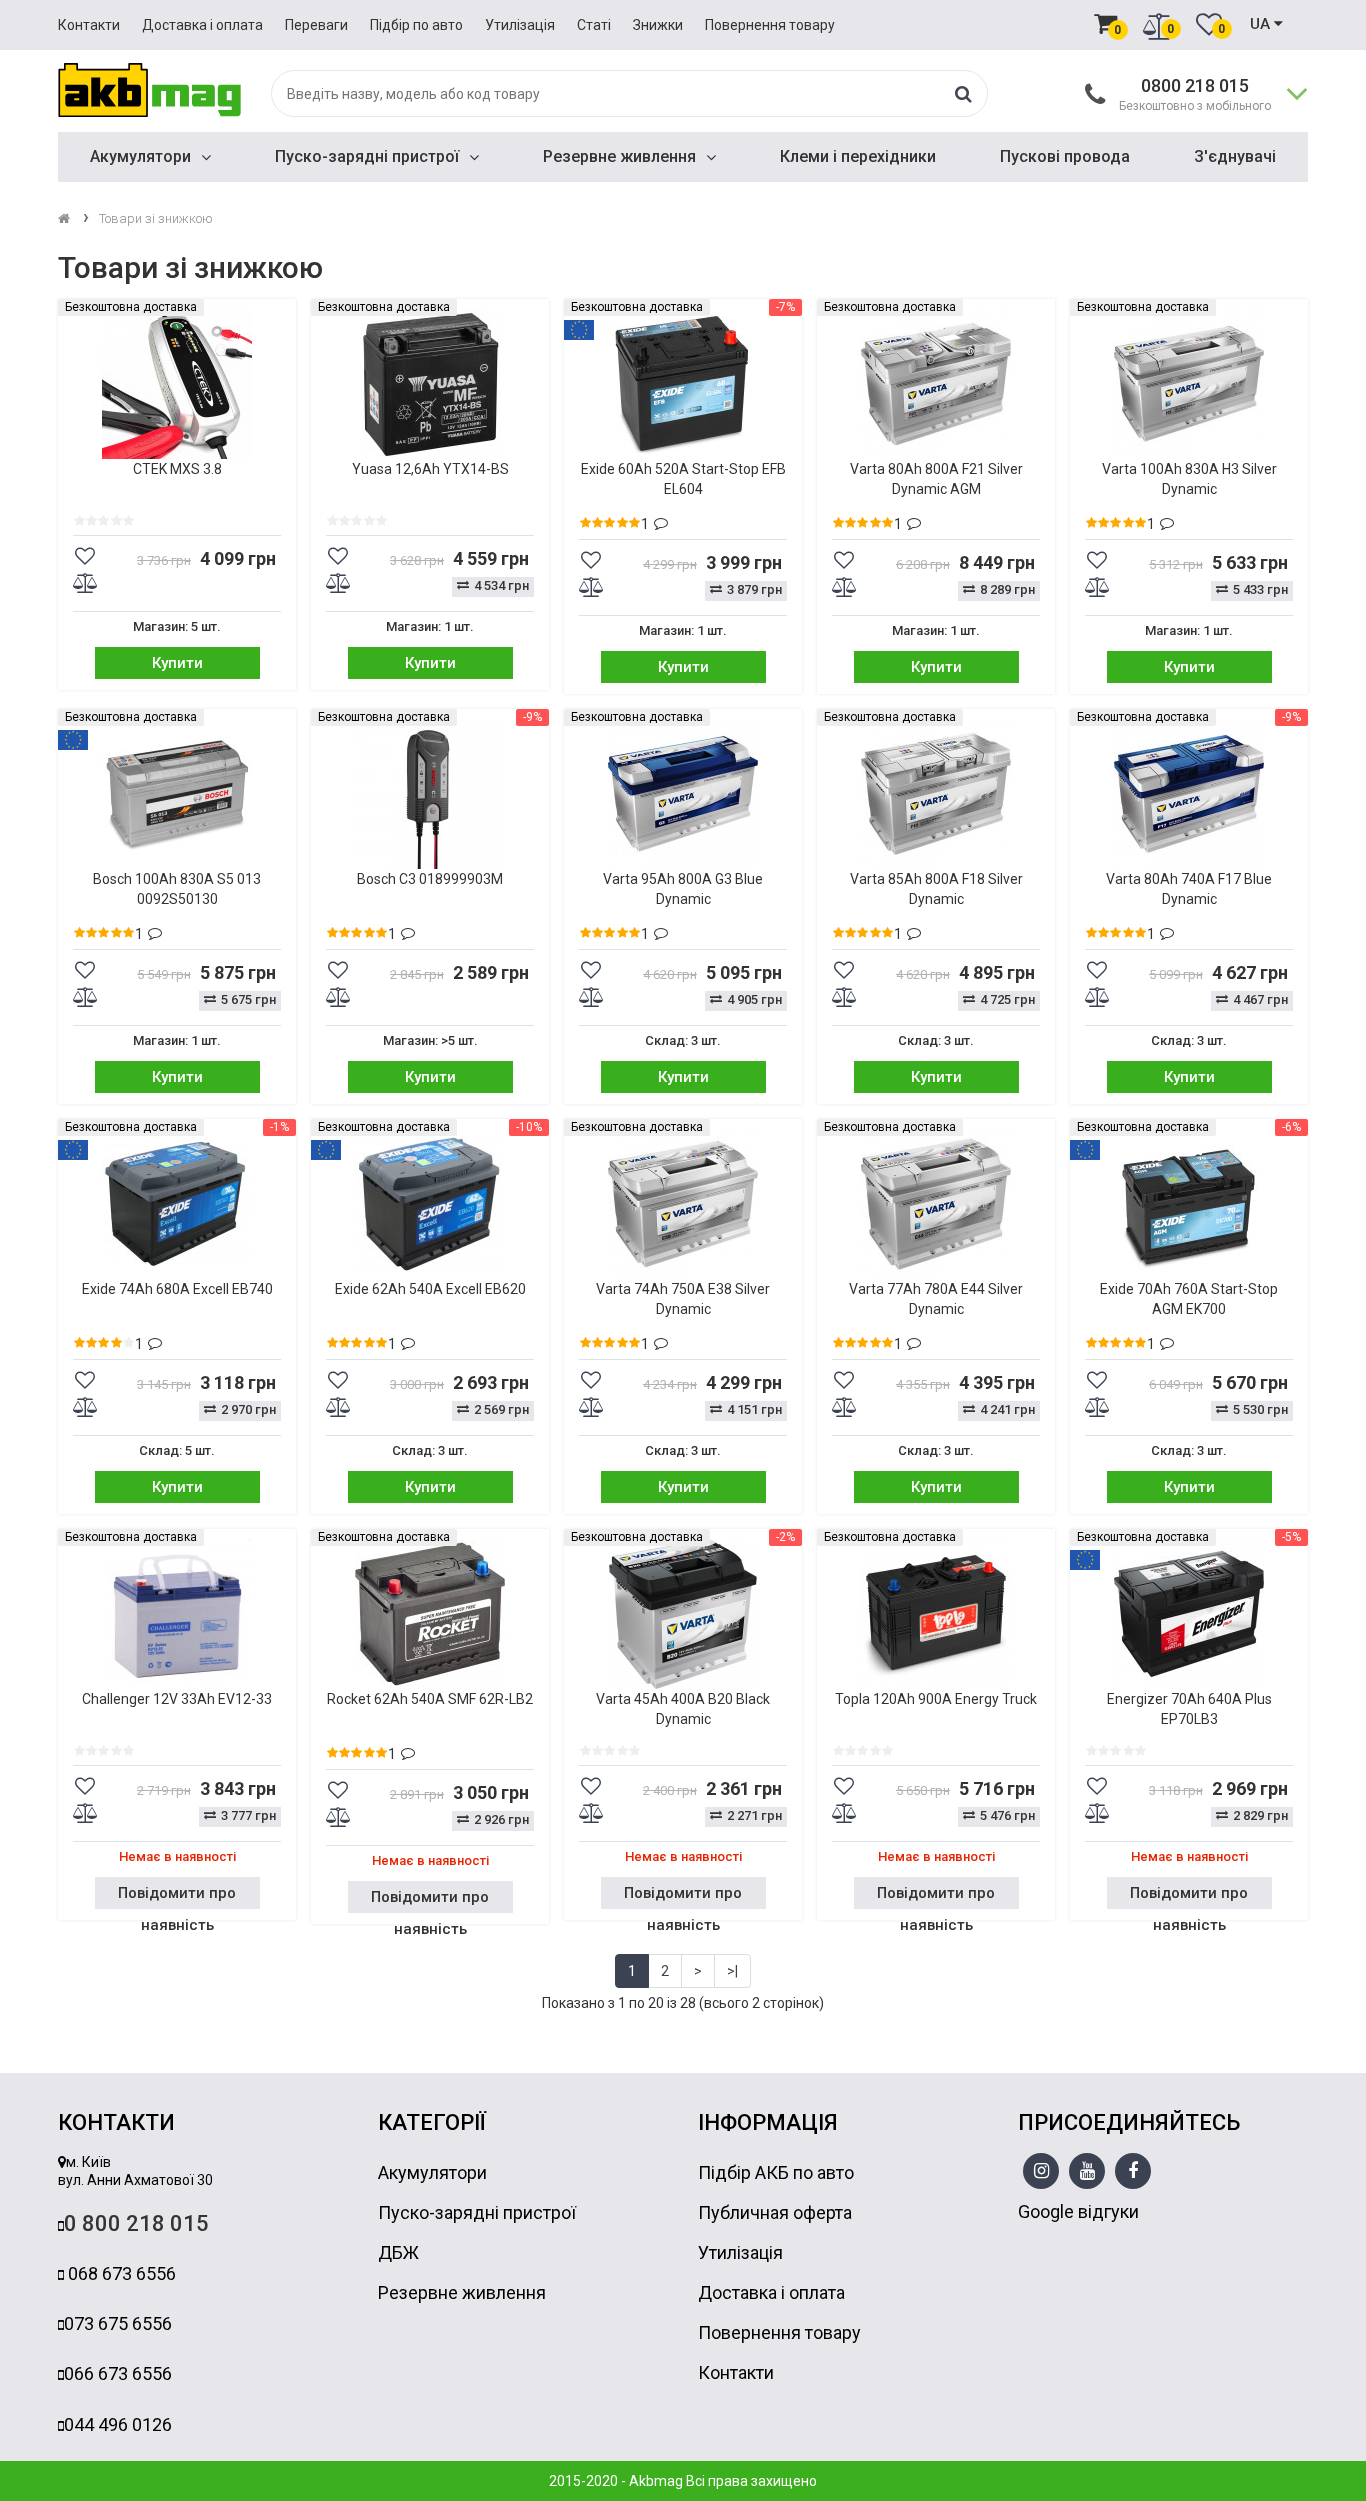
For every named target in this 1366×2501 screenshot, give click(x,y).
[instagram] (1041, 2172)
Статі (594, 25)
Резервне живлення (619, 156)
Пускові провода (1065, 156)
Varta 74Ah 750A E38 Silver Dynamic (683, 1299)
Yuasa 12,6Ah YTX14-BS (430, 469)
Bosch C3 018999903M (430, 879)
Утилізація (520, 25)
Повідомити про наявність (177, 1896)
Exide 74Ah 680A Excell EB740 (177, 1289)
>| (732, 1971)
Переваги (316, 25)
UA (1262, 24)
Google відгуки (1078, 2211)
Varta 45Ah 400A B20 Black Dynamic (683, 1709)
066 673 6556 (118, 2373)
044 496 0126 (118, 2424)
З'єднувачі (1235, 156)
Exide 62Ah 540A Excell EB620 (430, 1289)
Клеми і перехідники (858, 156)
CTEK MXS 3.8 (177, 469)
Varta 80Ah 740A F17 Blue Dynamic (1189, 889)
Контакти (89, 25)
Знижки (658, 25)
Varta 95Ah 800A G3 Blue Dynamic (683, 889)
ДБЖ (398, 2252)
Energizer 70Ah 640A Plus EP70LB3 (1189, 1709)
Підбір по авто (416, 25)
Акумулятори (140, 156)
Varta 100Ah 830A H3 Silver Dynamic (1189, 479)
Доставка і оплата (202, 25)
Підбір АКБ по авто (776, 2172)
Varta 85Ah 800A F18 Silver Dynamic (936, 889)
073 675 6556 (118, 2323)
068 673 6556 (120, 2273)
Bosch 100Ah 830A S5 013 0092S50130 (177, 889)
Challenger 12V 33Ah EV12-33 (177, 1699)
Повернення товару (770, 25)
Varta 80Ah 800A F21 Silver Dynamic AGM (936, 479)
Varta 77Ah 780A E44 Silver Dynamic (936, 1299)
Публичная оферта (775, 2212)
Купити (177, 663)
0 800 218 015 (136, 2223)
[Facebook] (1133, 2172)
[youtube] (1087, 2172)
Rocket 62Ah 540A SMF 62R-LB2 (430, 1699)
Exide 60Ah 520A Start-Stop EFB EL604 (683, 479)
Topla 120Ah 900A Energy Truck (936, 1699)
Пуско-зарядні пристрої (367, 156)
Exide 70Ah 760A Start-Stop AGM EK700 (1189, 1299)
